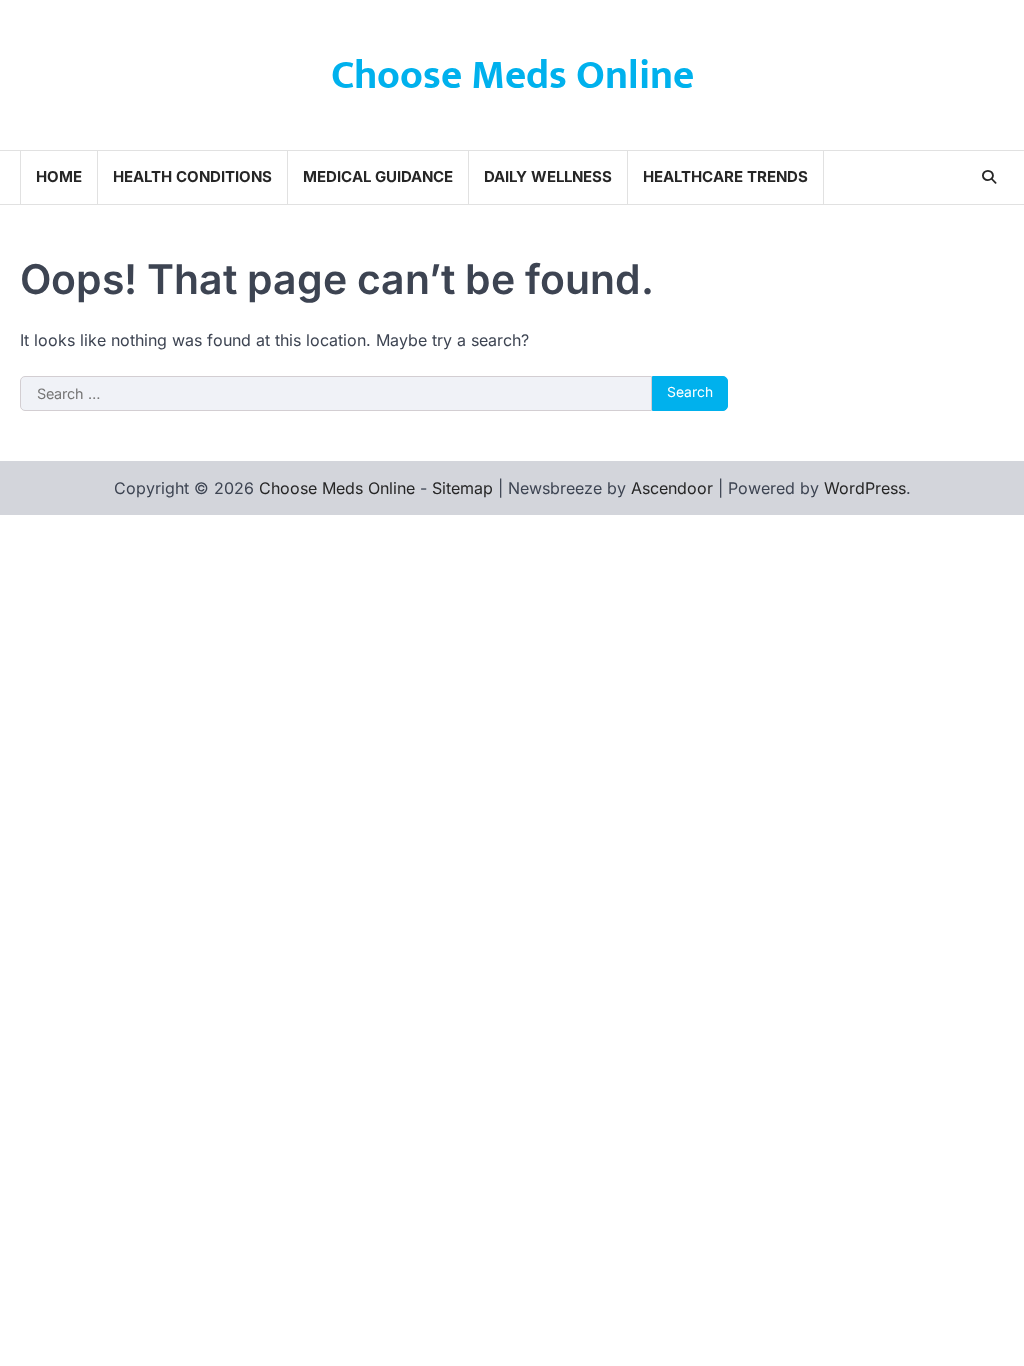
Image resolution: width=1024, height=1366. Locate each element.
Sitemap (462, 488)
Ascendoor (672, 488)
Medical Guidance (378, 176)
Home (59, 176)
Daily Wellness (548, 176)
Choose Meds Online (512, 76)
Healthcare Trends (725, 176)
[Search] (989, 177)
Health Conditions (192, 176)
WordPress (865, 488)
